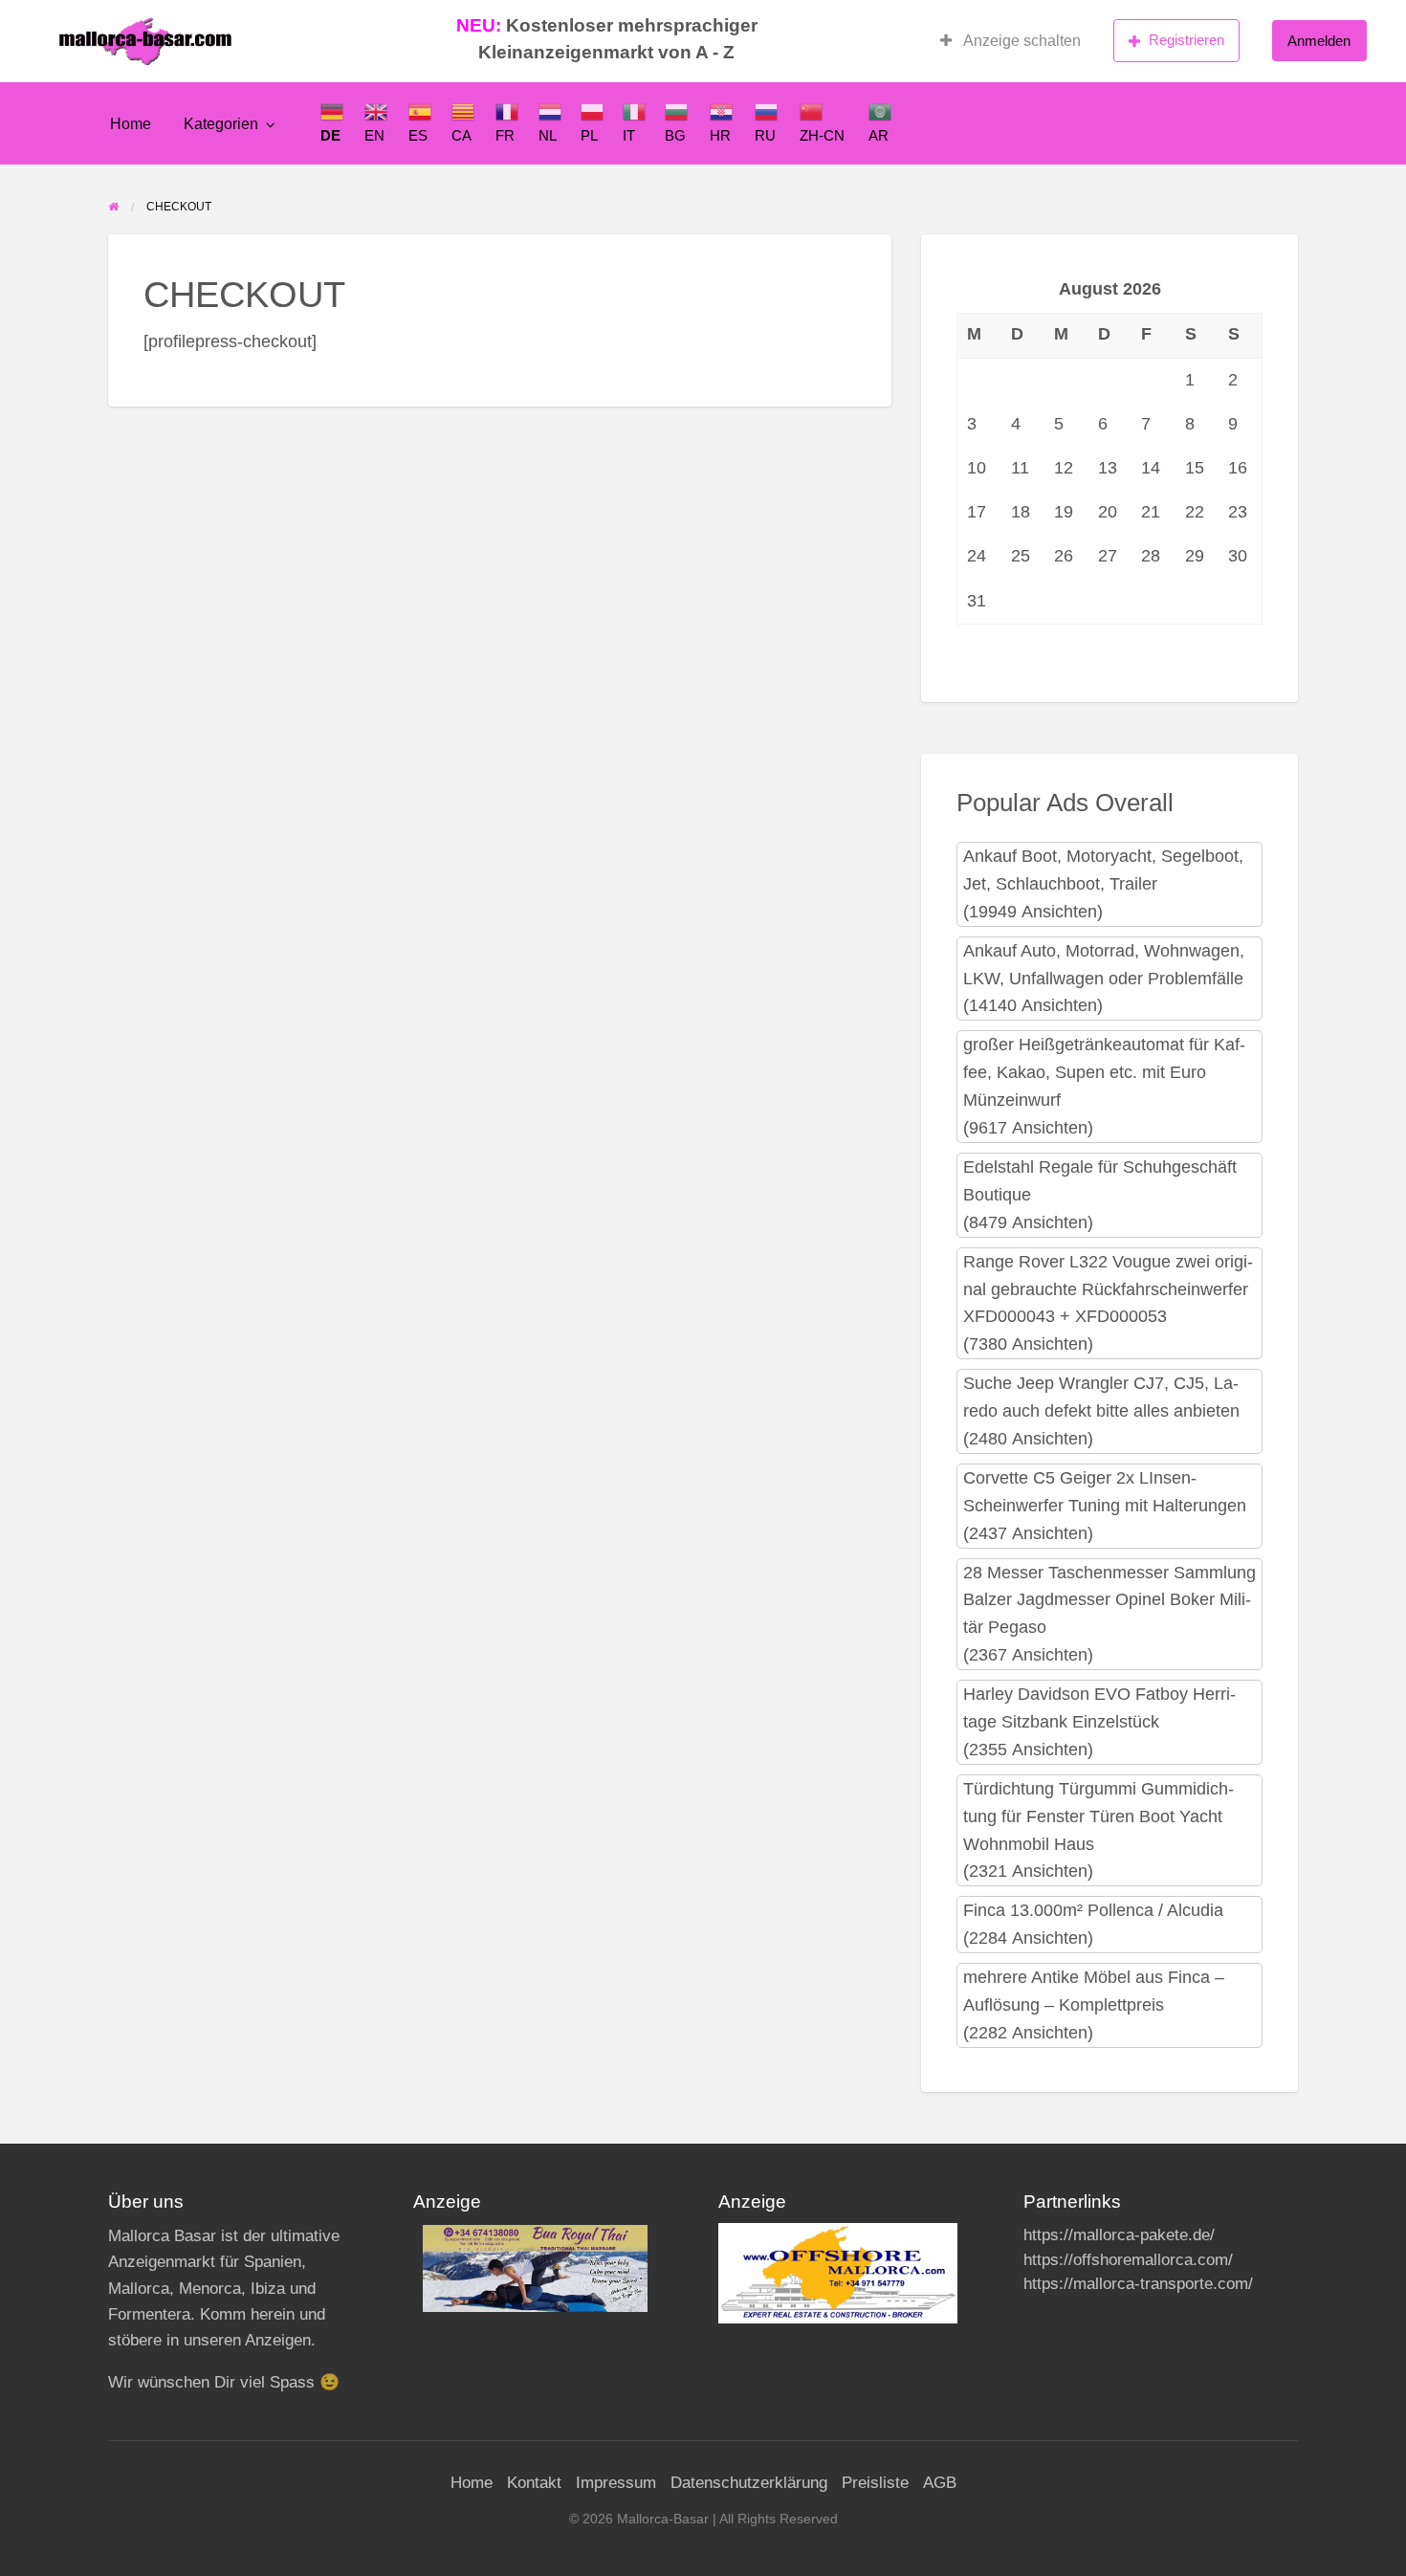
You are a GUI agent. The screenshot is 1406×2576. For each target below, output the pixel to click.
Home (131, 124)
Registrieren (1186, 40)
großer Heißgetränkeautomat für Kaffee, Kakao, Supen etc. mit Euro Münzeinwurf (1104, 1072)
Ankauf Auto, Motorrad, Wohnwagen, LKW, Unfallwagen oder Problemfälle (1104, 965)
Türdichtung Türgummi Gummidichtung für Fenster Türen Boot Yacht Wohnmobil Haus (1098, 1816)
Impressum (616, 2483)
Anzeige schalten (1021, 41)
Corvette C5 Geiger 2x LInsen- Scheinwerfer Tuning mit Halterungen (1105, 1492)
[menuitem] (1011, 41)
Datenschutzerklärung (749, 2483)
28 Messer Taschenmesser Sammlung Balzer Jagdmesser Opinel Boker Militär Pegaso (1109, 1600)
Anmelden (1319, 41)
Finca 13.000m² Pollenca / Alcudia (1093, 1910)
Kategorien (221, 124)
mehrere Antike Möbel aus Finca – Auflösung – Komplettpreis (1094, 1991)
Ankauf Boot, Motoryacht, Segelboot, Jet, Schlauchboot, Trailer (1103, 870)
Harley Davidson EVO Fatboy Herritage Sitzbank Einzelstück (1099, 1708)
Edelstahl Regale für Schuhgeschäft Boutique (1100, 1181)
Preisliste (875, 2483)
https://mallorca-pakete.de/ (1119, 2235)
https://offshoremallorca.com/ (1128, 2260)
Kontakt (534, 2483)
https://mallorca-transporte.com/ (1138, 2284)
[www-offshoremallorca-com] (838, 2272)
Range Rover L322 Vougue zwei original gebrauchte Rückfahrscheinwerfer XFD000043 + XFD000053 (1108, 1289)
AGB (940, 2483)
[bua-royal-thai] (535, 2268)
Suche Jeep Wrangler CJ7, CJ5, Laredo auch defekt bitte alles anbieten (1101, 1397)
